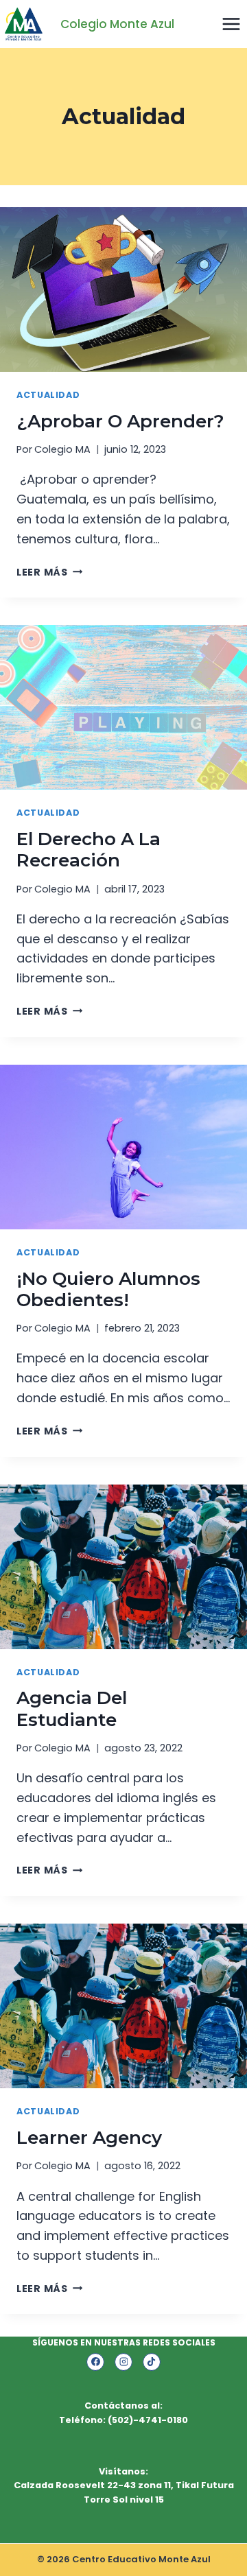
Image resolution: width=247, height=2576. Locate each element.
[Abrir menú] (231, 24)
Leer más (49, 572)
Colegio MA (62, 449)
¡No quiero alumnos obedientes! (108, 1289)
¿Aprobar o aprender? (120, 421)
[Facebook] (95, 2362)
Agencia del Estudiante (72, 1709)
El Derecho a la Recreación (89, 850)
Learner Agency (89, 2138)
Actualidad (48, 395)
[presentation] (123, 289)
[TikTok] (152, 2362)
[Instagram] (123, 2362)
